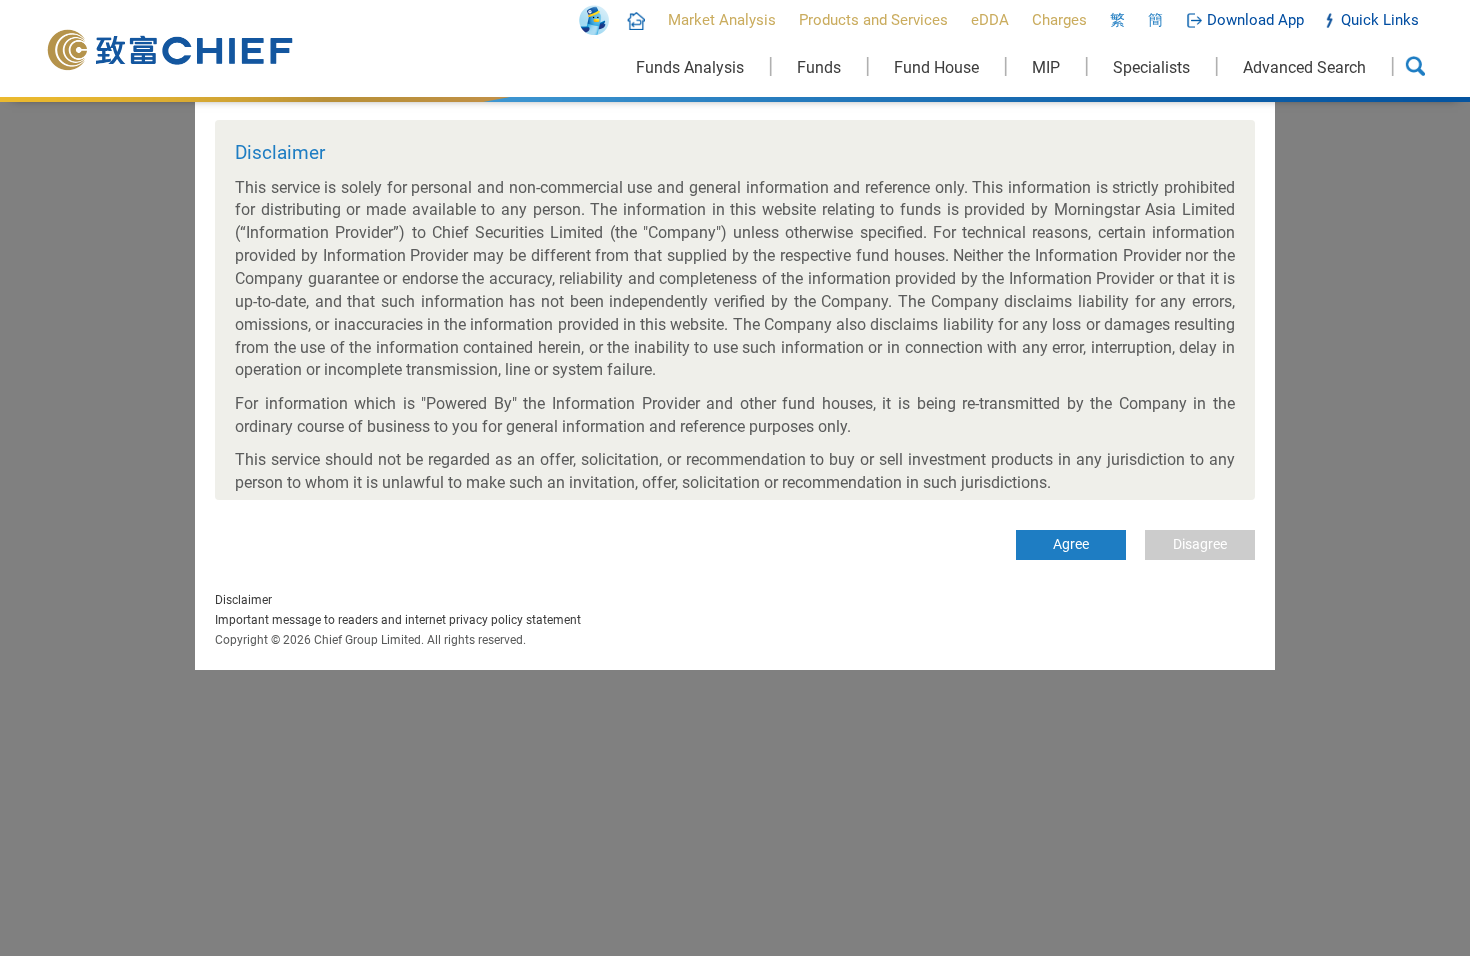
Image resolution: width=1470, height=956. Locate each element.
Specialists (1151, 67)
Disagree (1200, 544)
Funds (819, 67)
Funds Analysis (690, 67)
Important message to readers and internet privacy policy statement (398, 620)
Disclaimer (243, 600)
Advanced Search (1304, 67)
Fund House (936, 67)
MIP (1046, 67)
